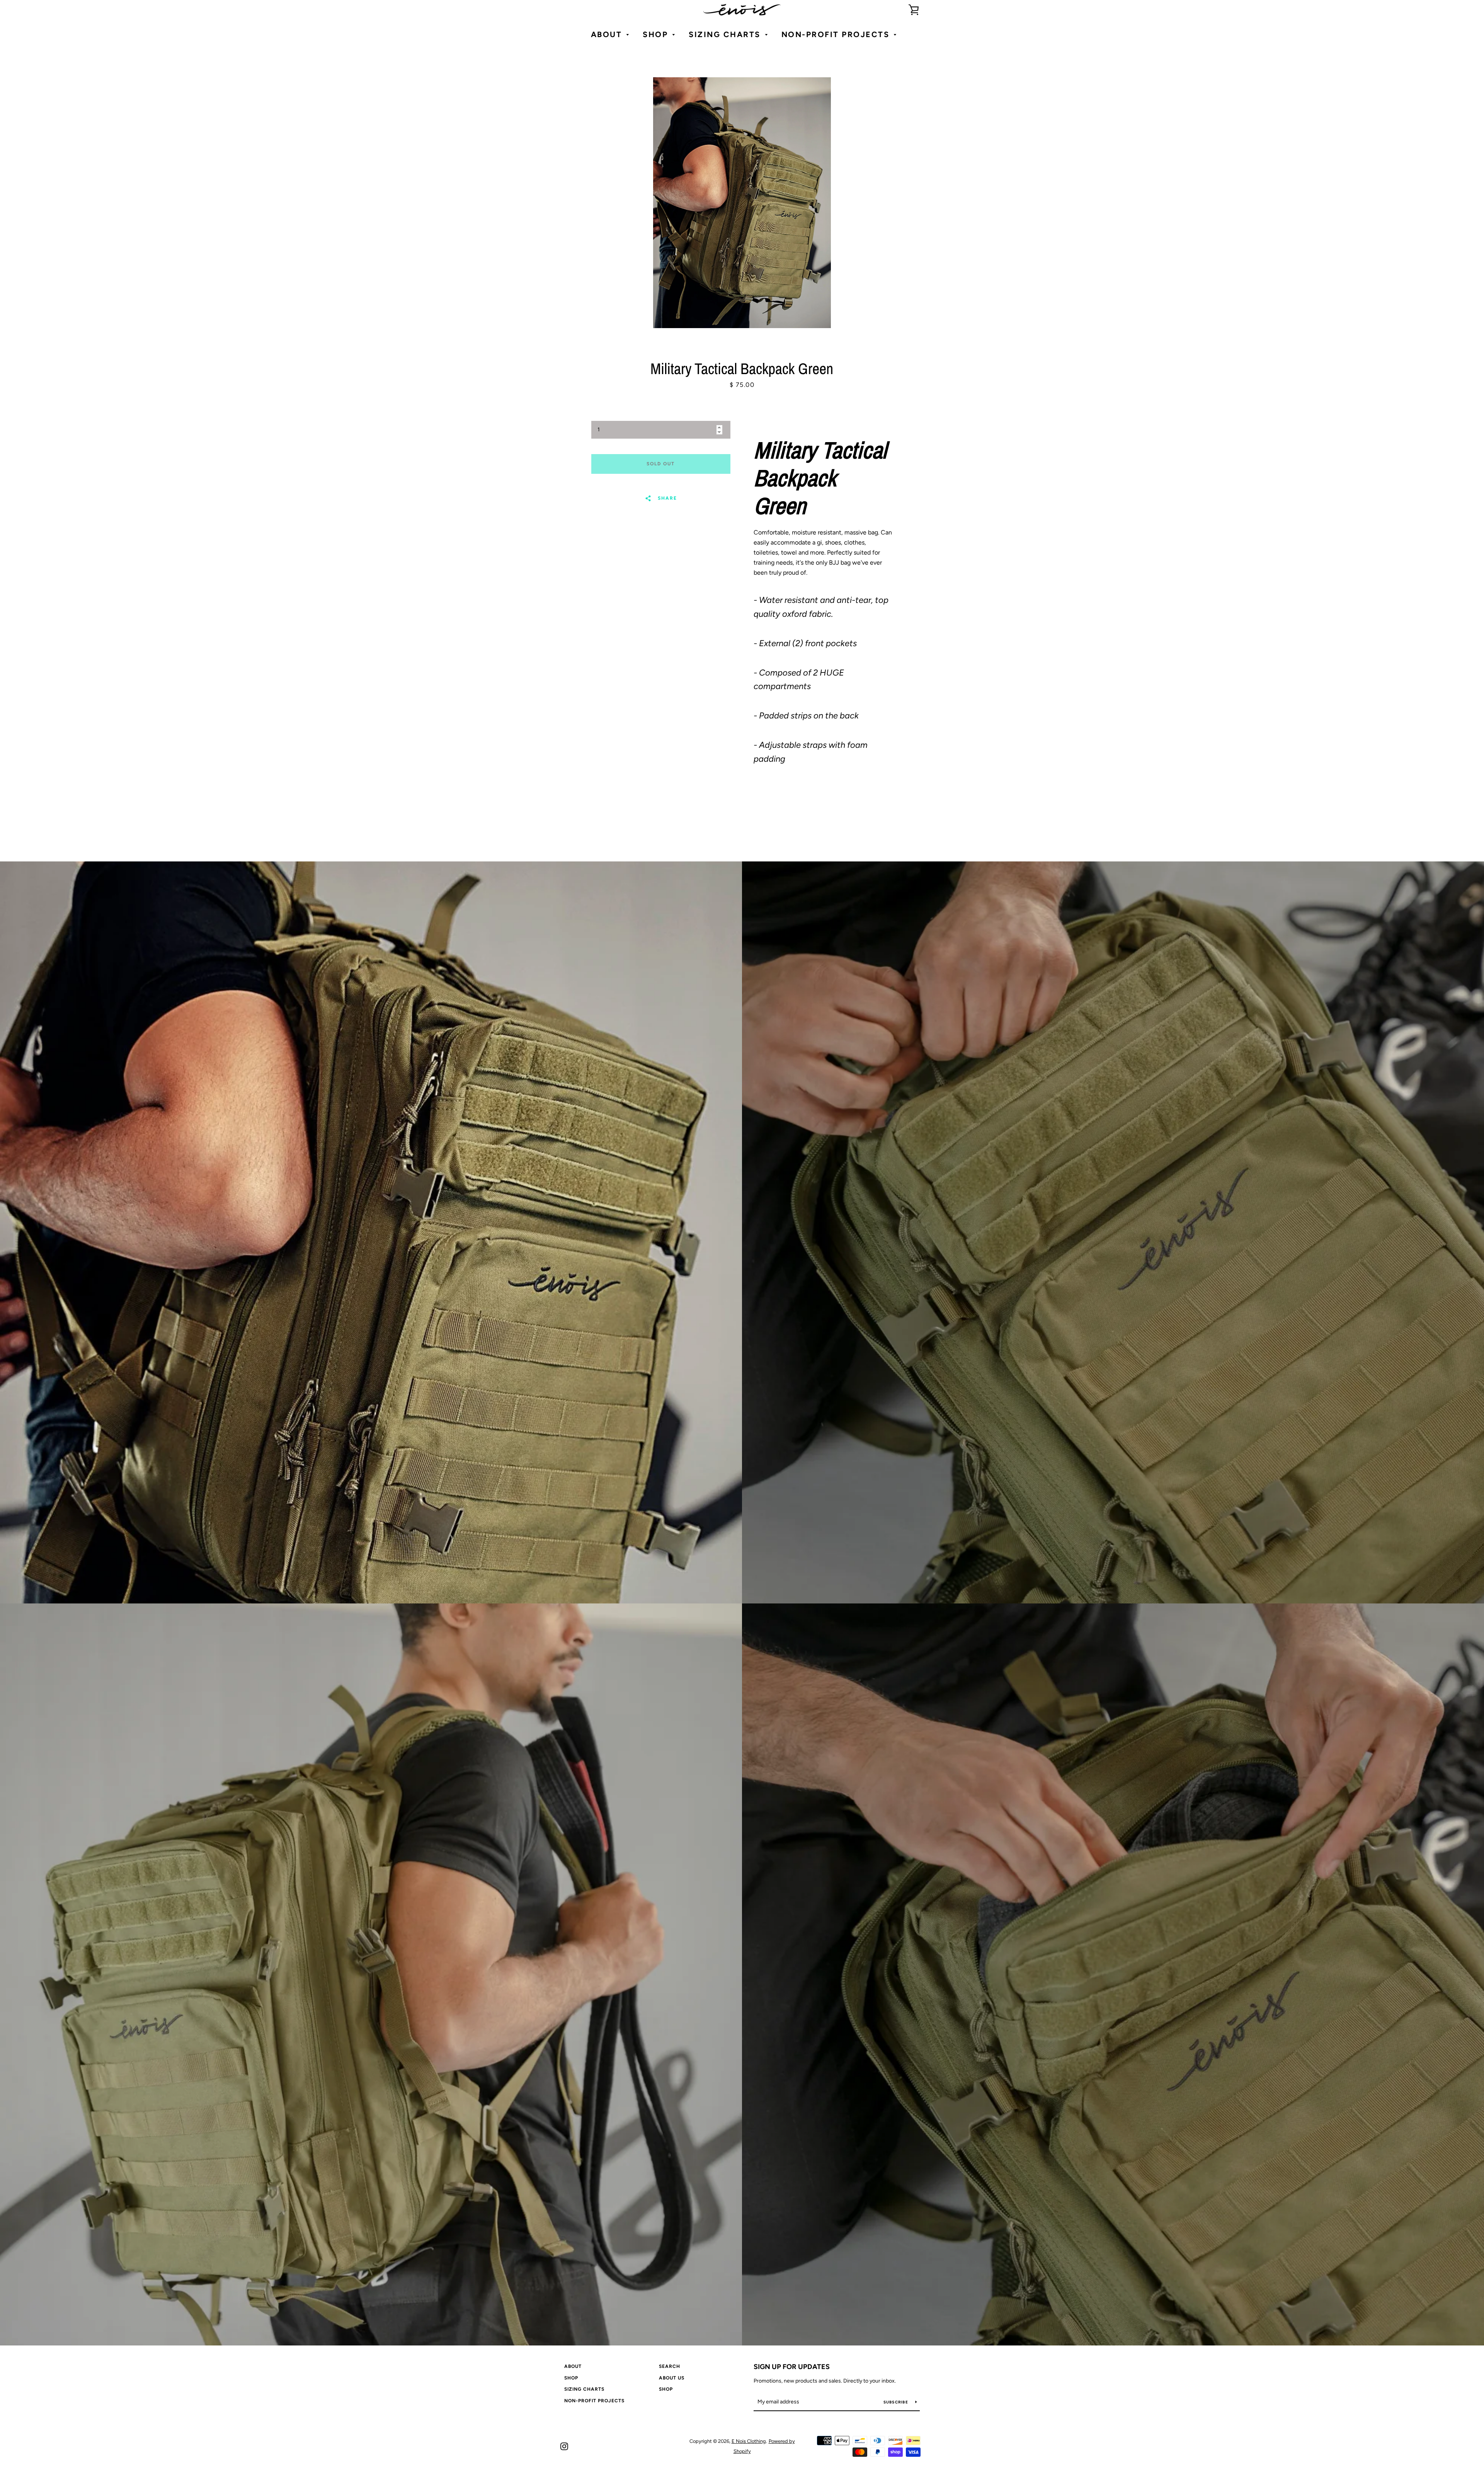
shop (666, 2389)
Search (670, 2366)
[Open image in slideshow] (742, 203)
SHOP (571, 2378)
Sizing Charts (584, 2389)
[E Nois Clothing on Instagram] (564, 2446)
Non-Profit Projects (594, 2401)
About (573, 2366)
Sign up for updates (792, 2367)
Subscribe (897, 2402)
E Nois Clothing (749, 2441)
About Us (672, 2378)
